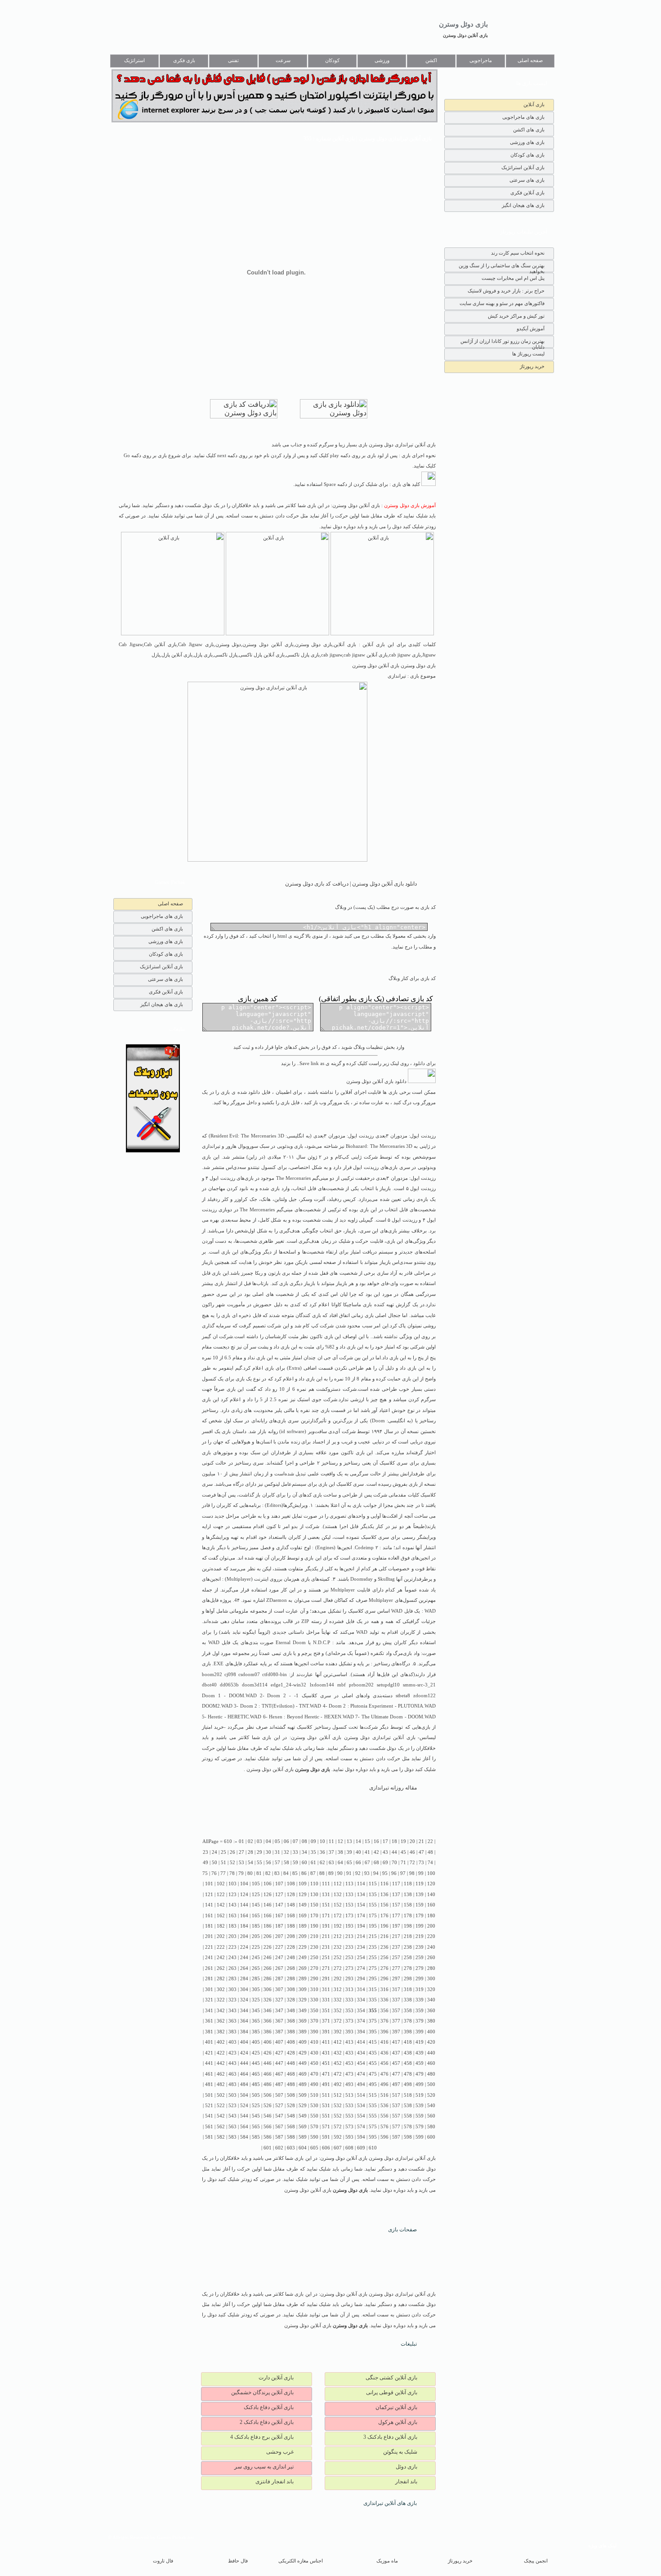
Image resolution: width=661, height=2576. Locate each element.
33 (295, 1852)
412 (338, 2042)
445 (256, 2063)
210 (314, 1936)
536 (384, 2106)
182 (221, 1926)
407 (279, 2042)
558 (408, 2116)
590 (314, 2137)
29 (259, 1852)
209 (303, 1936)
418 (408, 2042)
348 (291, 2011)
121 (209, 1895)
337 (396, 2000)
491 (326, 2084)
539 (420, 2106)
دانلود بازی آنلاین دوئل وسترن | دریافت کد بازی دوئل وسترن (351, 884)
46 (412, 1852)
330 (314, 2000)
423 (232, 2053)
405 (256, 2042)
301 (209, 1989)
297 (396, 1979)
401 (209, 2042)
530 (314, 2106)
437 (396, 2053)
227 (279, 1947)
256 (384, 1958)
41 (367, 1852)
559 (420, 2116)
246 (268, 1958)
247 (279, 1958)
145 (256, 1905)
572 (338, 2127)
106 (268, 1884)
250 (314, 1958)
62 (322, 1863)
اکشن (431, 61)
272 (338, 1968)
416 (384, 2042)
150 (314, 1905)
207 (279, 1936)
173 (349, 1916)
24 (214, 1852)
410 (314, 2042)
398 (408, 2032)
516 (384, 2095)
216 (384, 1936)
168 (291, 1916)
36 (322, 1852)
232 (338, 1947)
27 (241, 1852)
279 (420, 1968)
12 (340, 1841)
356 (384, 2011)
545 (256, 2116)
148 (291, 1905)
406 (268, 2042)
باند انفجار (406, 2482)
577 (396, 2127)
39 (349, 1852)
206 (268, 1936)
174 (361, 1916)
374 (361, 2021)
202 (221, 1936)
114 (361, 1884)
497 (396, 2084)
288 (291, 1979)
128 (291, 1895)
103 (232, 1884)
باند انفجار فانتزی (275, 2482)
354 (361, 2011)
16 (376, 1841)
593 (349, 2137)
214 (361, 1936)
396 (384, 2032)
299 (420, 1979)
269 (303, 1968)
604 (303, 2148)
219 (420, 1936)
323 (232, 2000)
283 (232, 1979)
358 (408, 2011)
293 (349, 1979)
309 (303, 1989)
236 (384, 1947)
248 (291, 1958)
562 (221, 2127)
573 (349, 2127)
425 (256, 2053)
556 (384, 2116)
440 (431, 2053)
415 (373, 2042)
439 (420, 2053)
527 (279, 2106)
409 (303, 2042)
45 (403, 1852)
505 (256, 2095)
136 (384, 1895)
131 (326, 1895)
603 (291, 2148)
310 (314, 1989)
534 (361, 2106)
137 (396, 1895)
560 (431, 2116)
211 (326, 1936)
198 (408, 1926)
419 (420, 2042)
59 (295, 1863)
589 (303, 2137)
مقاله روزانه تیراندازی (393, 1788)
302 (221, 1989)
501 (209, 2095)
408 (291, 2042)
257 (396, 1958)
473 (349, 2074)
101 (209, 1884)
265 (256, 1968)
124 (244, 1895)
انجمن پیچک (536, 2561)
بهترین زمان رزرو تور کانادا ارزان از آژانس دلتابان (502, 343)
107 (279, 1884)
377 (396, 2021)
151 (326, 1905)
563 (232, 2127)
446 (268, 2063)
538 (408, 2106)
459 (420, 2063)
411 (326, 2042)
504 (244, 2095)
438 (408, 2053)
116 (384, 1884)
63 (331, 1863)
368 (291, 2021)
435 (373, 2053)
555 (373, 2116)
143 (232, 1905)
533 (349, 2106)
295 (373, 1979)
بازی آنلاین (534, 104)
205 (256, 1936)
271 (326, 1968)
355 (373, 2011)
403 (232, 2042)
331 (326, 2000)
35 (313, 1852)
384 (244, 2032)
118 (408, 1884)
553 (349, 2116)
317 (396, 1989)
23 (205, 1852)
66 (358, 1863)
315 (373, 1989)
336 (384, 2000)
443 (232, 2063)
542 (221, 2116)
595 (373, 2137)
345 (256, 2011)
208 (291, 1936)
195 (373, 1926)
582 (221, 2137)
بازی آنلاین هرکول (398, 2422)
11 (331, 1841)
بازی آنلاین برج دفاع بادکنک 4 (262, 2437)
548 (291, 2116)
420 (431, 2042)
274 (361, 1968)
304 (244, 1989)
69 (385, 1863)
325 (256, 2000)
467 (279, 2074)
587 (279, 2137)
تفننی (233, 61)
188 (291, 1926)
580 (431, 2127)
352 (338, 2011)
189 (303, 1926)
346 (268, 2011)
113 (349, 1884)
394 (361, 2032)
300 (431, 1979)
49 (205, 1863)
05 (277, 1841)
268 (291, 1968)
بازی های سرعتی (527, 180)
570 (314, 2127)
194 (361, 1926)
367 (279, 2021)
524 (244, 2106)
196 (384, 1926)
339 (420, 2000)
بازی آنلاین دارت (276, 2378)
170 (314, 1916)
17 (385, 1841)
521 (209, 2106)
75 (205, 1873)
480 (431, 2074)
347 (279, 2011)
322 (221, 2000)
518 (408, 2095)
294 (361, 1979)
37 (331, 1852)
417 (396, 2042)
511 (326, 2095)
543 (232, 2116)
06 (286, 1841)
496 (384, 2084)
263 (232, 1968)
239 (420, 1947)
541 (209, 2116)
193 (349, 1926)
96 (394, 1873)
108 (291, 1884)
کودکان (332, 61)
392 (338, 2032)
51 (223, 1863)
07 (295, 1841)
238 (408, 1947)
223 (232, 1947)
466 (268, 2074)
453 (349, 2063)
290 (314, 1979)
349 (303, 2011)
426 (268, 2053)
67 (367, 1863)
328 (291, 2000)
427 (279, 2053)
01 (241, 1841)
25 (223, 1852)
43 (385, 1852)
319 (420, 1989)
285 (256, 1979)
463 (232, 2074)
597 (396, 2137)
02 (250, 1841)
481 (209, 2084)
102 (221, 1884)
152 (338, 1905)
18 (394, 1841)
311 (326, 1989)
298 (408, 1979)
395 (373, 2032)
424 (244, 2053)
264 (244, 1968)
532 (338, 2106)
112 (338, 1884)
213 (349, 1936)
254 (361, 1958)
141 (209, 1905)
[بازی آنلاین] (382, 634)
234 (361, 1947)
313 (349, 1989)
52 (232, 1863)
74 (430, 1863)
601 (268, 2148)
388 (291, 2032)
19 (403, 1841)
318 (408, 1989)
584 (244, 2137)
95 (385, 1873)
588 (291, 2137)
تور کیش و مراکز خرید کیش (516, 316)
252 (338, 1958)
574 (361, 2127)
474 (361, 2074)
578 (408, 2127)
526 (268, 2106)
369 (303, 2021)
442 (221, 2063)
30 (268, 1852)
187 (279, 1926)
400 (431, 2032)
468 (291, 2074)
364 (244, 2021)
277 (396, 1968)
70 (394, 1863)
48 (430, 1852)
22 (430, 1841)
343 (232, 2011)
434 (361, 2053)
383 (232, 2032)
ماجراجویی (481, 61)
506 (268, 2095)
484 (244, 2084)
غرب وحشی (280, 2452)
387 (279, 2032)
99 (421, 1873)
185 (256, 1926)
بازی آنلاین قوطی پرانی (392, 2392)
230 (314, 1947)
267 (279, 1968)
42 (376, 1852)
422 (221, 2053)
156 (384, 1905)
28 (250, 1852)
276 (384, 1968)
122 (221, 1895)
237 (396, 1947)
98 (412, 1873)
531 (326, 2106)
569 (303, 2127)
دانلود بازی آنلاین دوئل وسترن (377, 1081)
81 (259, 1873)
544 (244, 2116)
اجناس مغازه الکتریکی (301, 2561)
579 (420, 2127)
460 (431, 2063)
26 (232, 1852)
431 (326, 2053)
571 (326, 2127)
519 (420, 2095)
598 (408, 2137)
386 (268, 2032)
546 (268, 2116)
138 (408, 1895)
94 (376, 1873)
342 (221, 2011)
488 (291, 2084)
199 (420, 1926)
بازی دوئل (406, 2467)
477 (396, 2074)
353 (349, 2011)
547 (279, 2116)
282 (221, 1979)
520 (431, 2095)
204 (244, 1936)
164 (244, 1916)
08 (304, 1841)
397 (396, 2032)
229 (303, 1947)
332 (338, 2000)
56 (268, 1863)
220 (431, 1936)
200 (431, 1926)
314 (361, 1989)
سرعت (283, 61)
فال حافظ (238, 2561)
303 (232, 1989)
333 (349, 2000)
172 (338, 1916)
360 (431, 2011)
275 (373, 1968)
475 (373, 2074)
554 (361, 2116)
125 (256, 1895)
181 (209, 1926)
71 (403, 1863)
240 (431, 1947)
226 (268, 1947)
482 (221, 2084)
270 (314, 1968)
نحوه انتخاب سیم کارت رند (518, 253)
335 (373, 2000)
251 (326, 1958)
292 (338, 1979)
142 (221, 1905)
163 (232, 1916)
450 (314, 2063)
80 (250, 1873)
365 (256, 2021)
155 (373, 1905)
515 (373, 2095)
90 (340, 1873)
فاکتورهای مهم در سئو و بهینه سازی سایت (502, 303)
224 (244, 1947)
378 (408, 2021)
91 (349, 1873)
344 (244, 2011)
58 (286, 1863)
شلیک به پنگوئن (400, 2452)
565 (256, 2127)
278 (408, 1968)
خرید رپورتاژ (532, 366)
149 (303, 1905)
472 (338, 2074)
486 (268, 2084)
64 (340, 1863)
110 (314, 1884)
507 (279, 2095)
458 (408, 2063)
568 (291, 2127)
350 (314, 2011)
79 (241, 1873)
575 (373, 2127)
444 (244, 2063)
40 (358, 1852)
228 (291, 1947)
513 (349, 2095)
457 (396, 2063)
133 (349, 1895)
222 (221, 1947)
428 (291, 2053)
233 (349, 1947)
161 (209, 1916)
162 (221, 1916)
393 (349, 2032)
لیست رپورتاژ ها (528, 354)
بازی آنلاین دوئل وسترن (465, 35)
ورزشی (382, 61)
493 (349, 2084)
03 (259, 1841)
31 (277, 1852)
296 (384, 1979)
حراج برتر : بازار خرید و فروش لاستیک (506, 291)
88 (322, 1873)
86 (304, 1873)
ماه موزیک (387, 2561)
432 (338, 2053)
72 (412, 1863)
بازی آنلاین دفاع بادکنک (269, 2407)
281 (209, 1979)
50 (214, 1863)
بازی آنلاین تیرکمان (396, 2407)
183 (232, 1926)
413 (349, 2042)
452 (338, 2063)
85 (295, 1873)
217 (396, 1936)
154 (361, 1905)
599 (420, 2137)
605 (314, 2148)
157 (396, 1905)
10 (322, 1841)
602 (279, 2148)
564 (244, 2127)
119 (420, 1884)
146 (268, 1905)
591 (326, 2137)
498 (408, 2084)
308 (291, 1989)
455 (373, 2063)
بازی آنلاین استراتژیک (523, 167)
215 (373, 1936)
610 (373, 2148)
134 (361, 1895)
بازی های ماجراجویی (523, 117)
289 (303, 1979)
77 (223, 1873)
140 (431, 1895)
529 (303, 2106)
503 (232, 2095)
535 (373, 2106)
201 (209, 1936)
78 (232, 1873)
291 (326, 1979)
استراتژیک (134, 61)
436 (384, 2053)
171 (326, 1916)
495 (373, 2084)
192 (338, 1926)
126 (268, 1895)
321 (209, 2000)
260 (431, 1958)
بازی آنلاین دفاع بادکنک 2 (267, 2422)
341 (209, 2011)
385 (256, 2032)
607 (338, 2148)
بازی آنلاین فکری (527, 193)
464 (244, 2074)
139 (420, 1895)
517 (396, 2095)
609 (361, 2148)
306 (268, 1989)
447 (279, 2063)
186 (268, 1926)
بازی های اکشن (529, 130)
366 (268, 2021)
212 (338, 1936)
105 (256, 1884)
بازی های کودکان (527, 155)
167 (279, 1916)
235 (373, 1947)
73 (421, 1863)
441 (209, 2063)
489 (303, 2084)
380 (431, 2021)
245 (256, 1958)
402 (221, 2042)
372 (338, 2021)
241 (209, 1958)
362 (221, 2021)
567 (279, 2127)
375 (373, 2021)
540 (431, 2106)
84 (286, 1873)
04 (268, 1841)
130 (314, 1895)
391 (326, 2032)
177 (396, 1916)
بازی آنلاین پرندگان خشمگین (262, 2392)
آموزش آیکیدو (531, 328)
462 (221, 2074)
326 (268, 2000)
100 (431, 1873)
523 (232, 2106)
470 (314, 2074)
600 (431, 2137)
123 (232, 1895)
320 (431, 1989)
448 (291, 2063)
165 (256, 1916)
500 (431, 2084)
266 (268, 1968)
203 (232, 1936)
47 (421, 1852)
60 (304, 1863)
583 (232, 2137)
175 (373, 1916)
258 (408, 1958)
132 (338, 1895)
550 (314, 2116)
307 (279, 1989)
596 (384, 2137)
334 (361, 2000)
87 (313, 1873)
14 (358, 1841)
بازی (299, 1146)
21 (421, 1841)
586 (268, 2137)
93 (367, 1873)
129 (303, 1895)
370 (314, 2021)
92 (358, 1873)
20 (412, 1841)
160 (431, 1905)
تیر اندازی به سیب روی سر (264, 2467)
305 (256, 1989)
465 (256, 2074)
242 (221, 1958)
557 (396, 2116)
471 (326, 2074)
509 (303, 2095)
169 (303, 1916)
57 (277, 1863)
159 (420, 1905)
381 (209, 2032)
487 (279, 2084)
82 (268, 1873)
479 (420, 2074)
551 (326, 2116)
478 (408, 2074)
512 (338, 2095)
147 (279, 1905)
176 (384, 1916)
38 (340, 1852)
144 (244, 1905)
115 (373, 1884)
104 (244, 1884)
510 (314, 2095)
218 (408, 1936)
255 (373, 1958)
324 (244, 2000)
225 (256, 1947)
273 (349, 1968)
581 (209, 2137)
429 (303, 2053)
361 (209, 2021)
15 (367, 1841)
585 (256, 2137)
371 (326, 2021)
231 (326, 1947)
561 (209, 2127)
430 (314, 2053)
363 (232, 2021)
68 (376, 1863)
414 (361, 2042)
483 (232, 2084)
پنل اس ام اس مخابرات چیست (513, 278)
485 (256, 2084)
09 (313, 1841)
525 (256, 2106)
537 (396, 2106)
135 (373, 1895)
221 (209, 1947)
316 (384, 1989)
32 (286, 1852)
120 (431, 1884)
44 (394, 1852)
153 (349, 1905)
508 (291, 2095)
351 (326, 2011)
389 (303, 2032)
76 (214, 1873)
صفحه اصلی (530, 61)
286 (268, 1979)
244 (244, 1958)
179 (420, 1916)
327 (279, 2000)
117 (396, 1884)
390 (314, 2032)
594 (361, 2137)
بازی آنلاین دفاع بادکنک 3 (390, 2437)
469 (303, 2074)
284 (244, 1979)
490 (314, 2084)
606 (326, 2148)
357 (396, 2011)
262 (221, 1968)
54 (250, 1863)
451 (326, 2063)
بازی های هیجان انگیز (523, 205)
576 (384, 2127)
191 (326, 1926)
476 (384, 2074)
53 (241, 1863)
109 (303, 1884)
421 (209, 2053)
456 (384, 2063)
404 (244, 2042)
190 (314, 1926)
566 (268, 2127)
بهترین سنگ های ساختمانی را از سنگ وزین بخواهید (502, 267)
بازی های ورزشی (527, 142)
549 (303, 2116)
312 (338, 1989)
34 (304, 1852)
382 (221, 2032)
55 (259, 1863)
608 (349, 2148)
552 (338, 2116)
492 (338, 2084)
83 (277, 1873)
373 (349, 2021)
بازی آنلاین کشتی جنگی (391, 2378)
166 (268, 1916)
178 (408, 1916)
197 (396, 1926)
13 (349, 1841)
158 (408, 1905)
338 (408, 2000)
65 (349, 1863)
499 (420, 2084)
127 (279, 1895)
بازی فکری (184, 61)
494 (361, 2084)
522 (221, 2106)
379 (420, 2021)
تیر (218, 1146)
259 (420, 1958)
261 (209, 1968)
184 (244, 1926)
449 (303, 2063)
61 (313, 1863)
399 (420, 2032)
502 (221, 2095)
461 (209, 2074)
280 (431, 1968)
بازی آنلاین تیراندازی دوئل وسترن (380, 1738)
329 (303, 2000)
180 (431, 1916)
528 (291, 2106)
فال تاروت (163, 2561)
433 (349, 2053)
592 (338, 2137)
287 (279, 1979)
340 (431, 2000)
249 (303, 1958)
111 (326, 1884)
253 (349, 1958)
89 (331, 1873)
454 (361, 2063)
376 (384, 2021)
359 (420, 2011)
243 (232, 1958)
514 (361, 2095)
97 (403, 1873)
